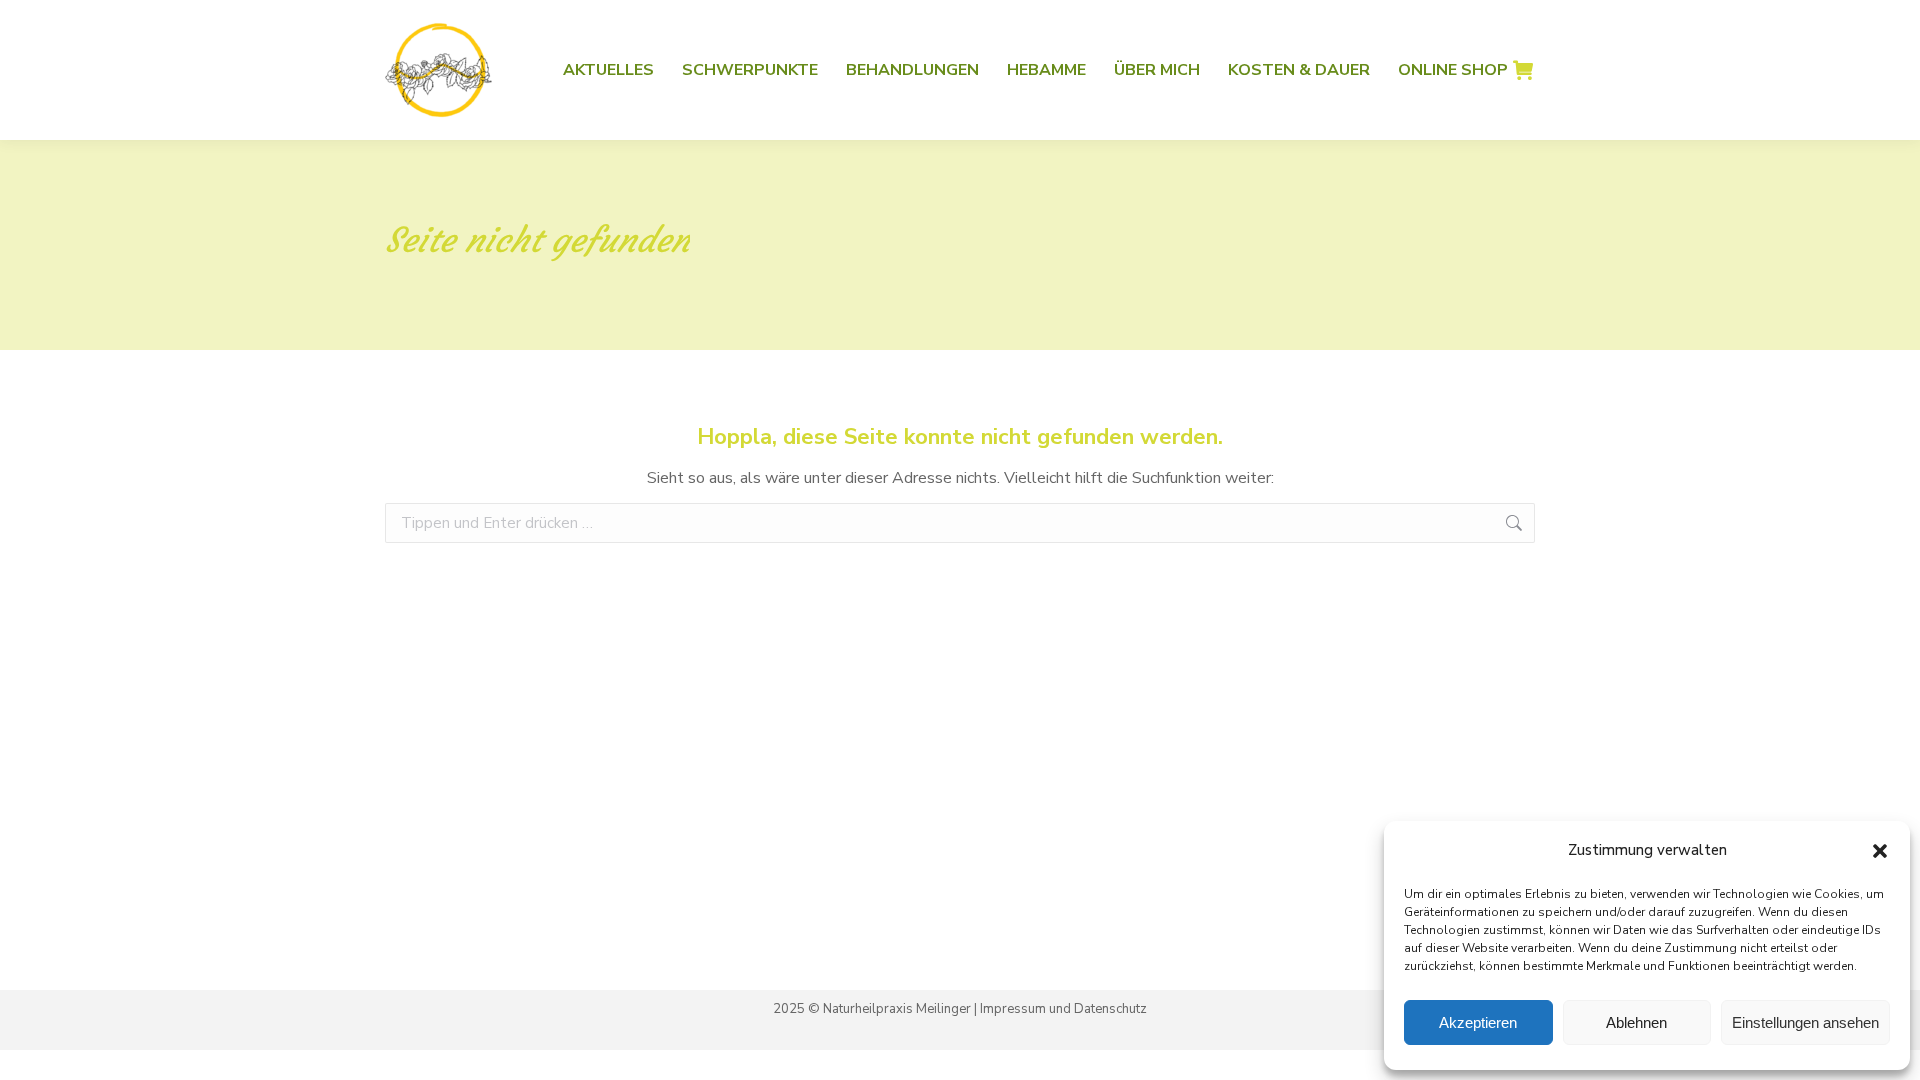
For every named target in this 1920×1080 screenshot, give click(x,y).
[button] (1880, 851)
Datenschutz (1110, 1009)
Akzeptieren (1478, 1022)
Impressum (1013, 1009)
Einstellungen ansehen (1805, 1022)
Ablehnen (1636, 1022)
